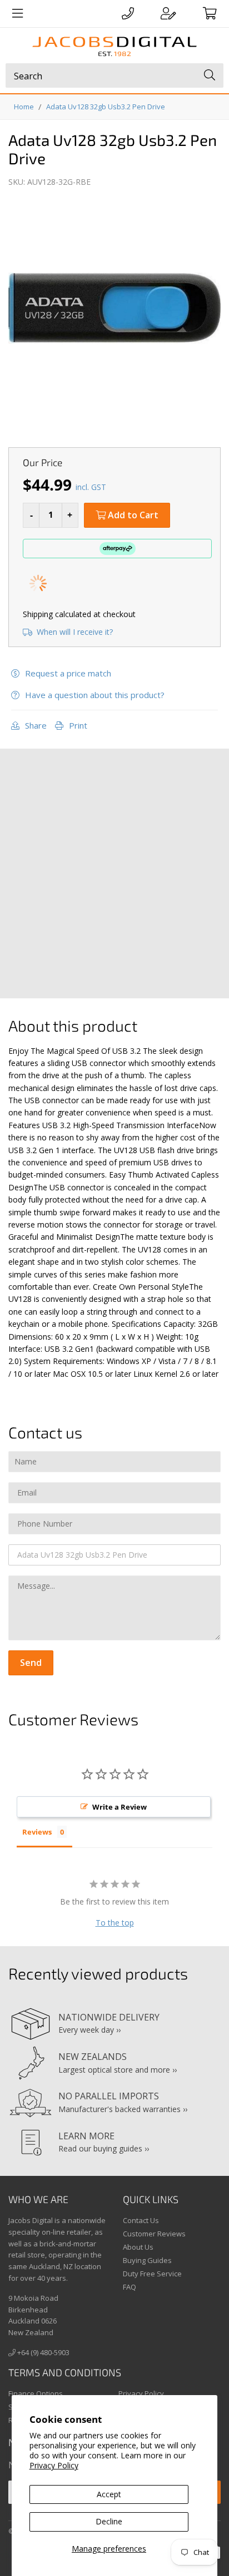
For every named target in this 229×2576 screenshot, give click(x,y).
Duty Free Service (152, 2274)
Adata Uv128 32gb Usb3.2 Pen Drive (106, 107)
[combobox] (114, 75)
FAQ (130, 2287)
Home (24, 107)
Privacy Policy (54, 2465)
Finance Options (36, 2393)
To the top (115, 1923)
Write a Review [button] (120, 1807)
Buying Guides (147, 2260)
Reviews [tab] (37, 1832)
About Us (138, 2247)
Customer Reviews (154, 2234)
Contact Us (141, 2220)
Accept (109, 2494)
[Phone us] (128, 13)
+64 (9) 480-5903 (43, 2352)
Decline (109, 2521)
